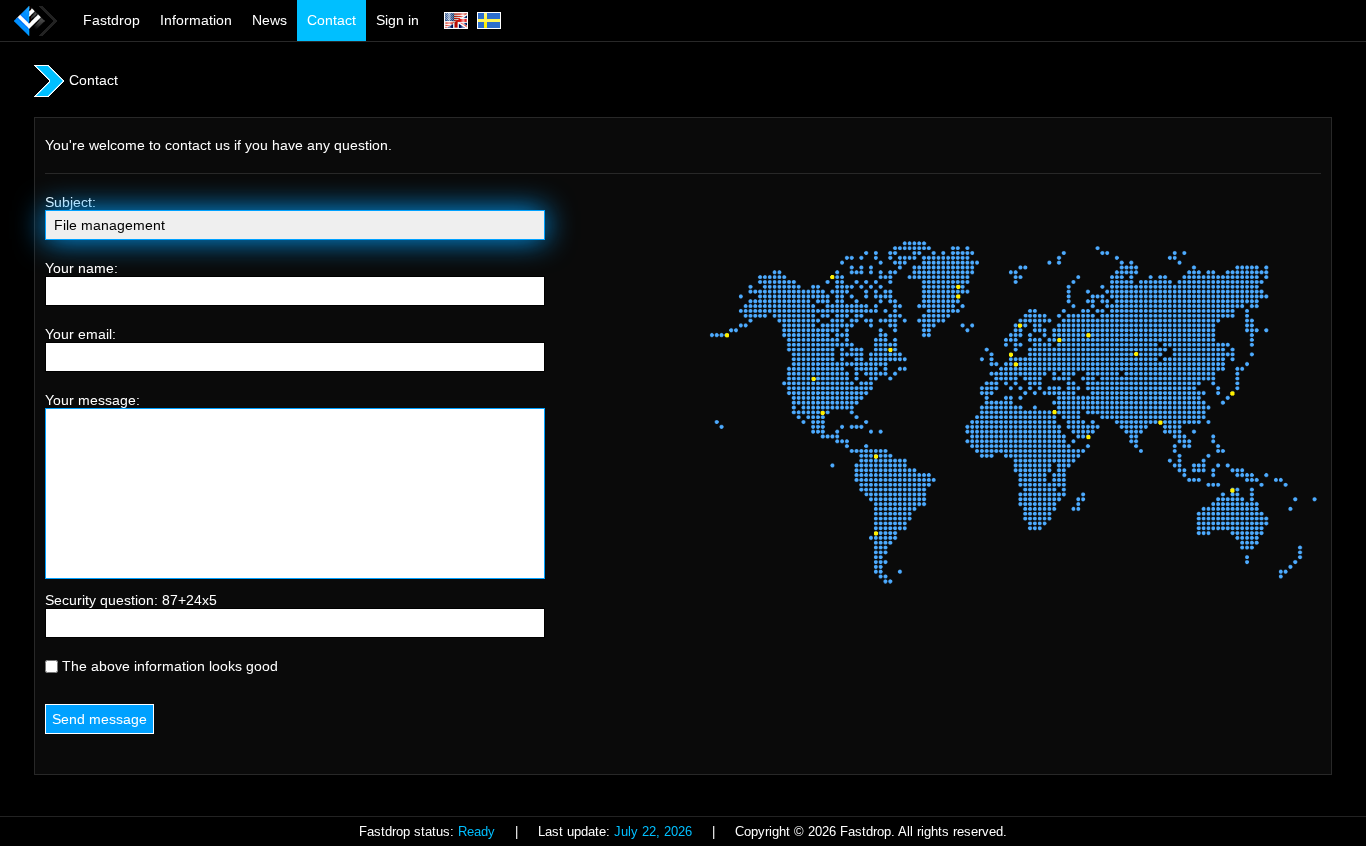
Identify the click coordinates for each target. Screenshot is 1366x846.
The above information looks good (168, 666)
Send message (99, 719)
